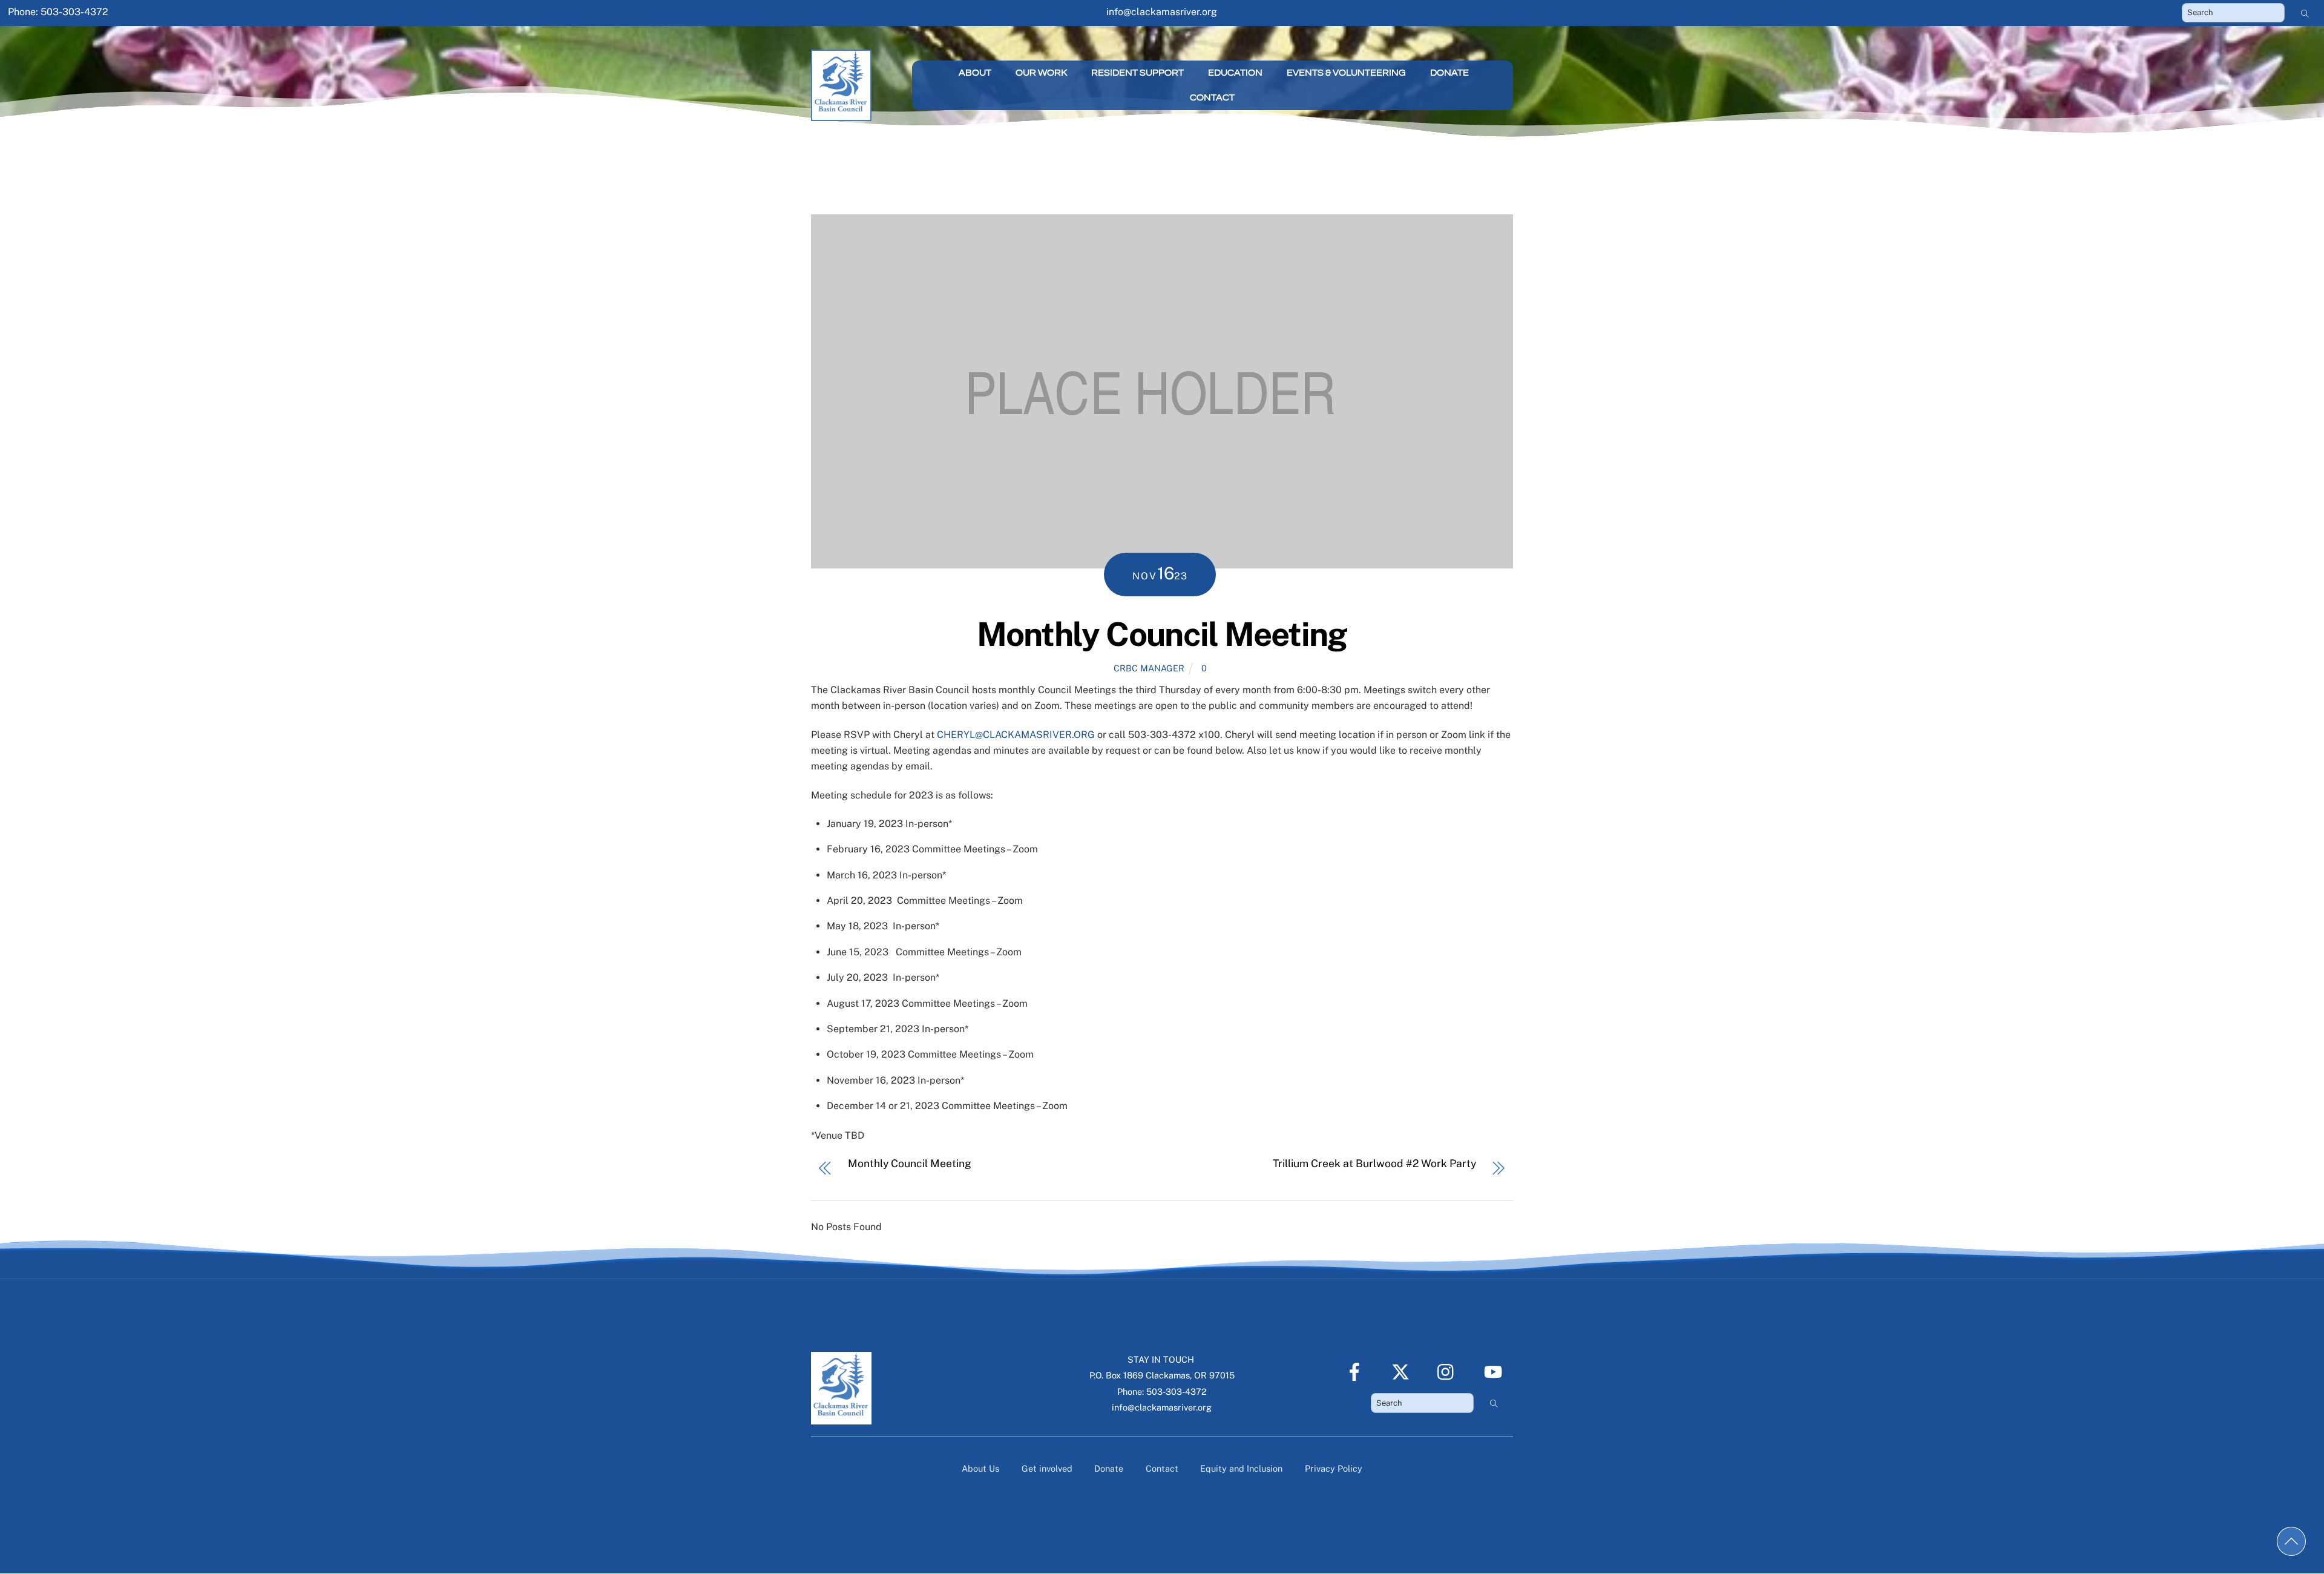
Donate (1449, 73)
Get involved (1047, 1468)
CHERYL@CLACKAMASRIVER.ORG (1016, 735)
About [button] (975, 73)
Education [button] (1235, 73)
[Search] (2305, 13)
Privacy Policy (1334, 1468)
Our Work (1041, 73)
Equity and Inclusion (1241, 1468)
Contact (1212, 97)
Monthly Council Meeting (1162, 634)
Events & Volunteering (1346, 73)
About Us (980, 1468)
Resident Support (1137, 73)
